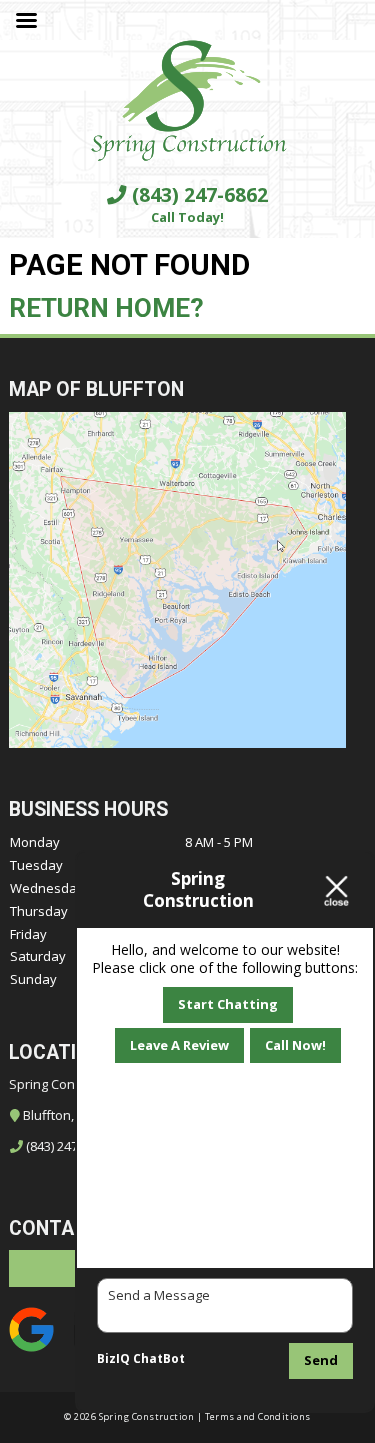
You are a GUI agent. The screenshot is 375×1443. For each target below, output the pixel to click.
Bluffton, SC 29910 (75, 1115)
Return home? (106, 308)
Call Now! (295, 1045)
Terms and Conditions (258, 1416)
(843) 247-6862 (197, 195)
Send (321, 1360)
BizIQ (113, 1358)
